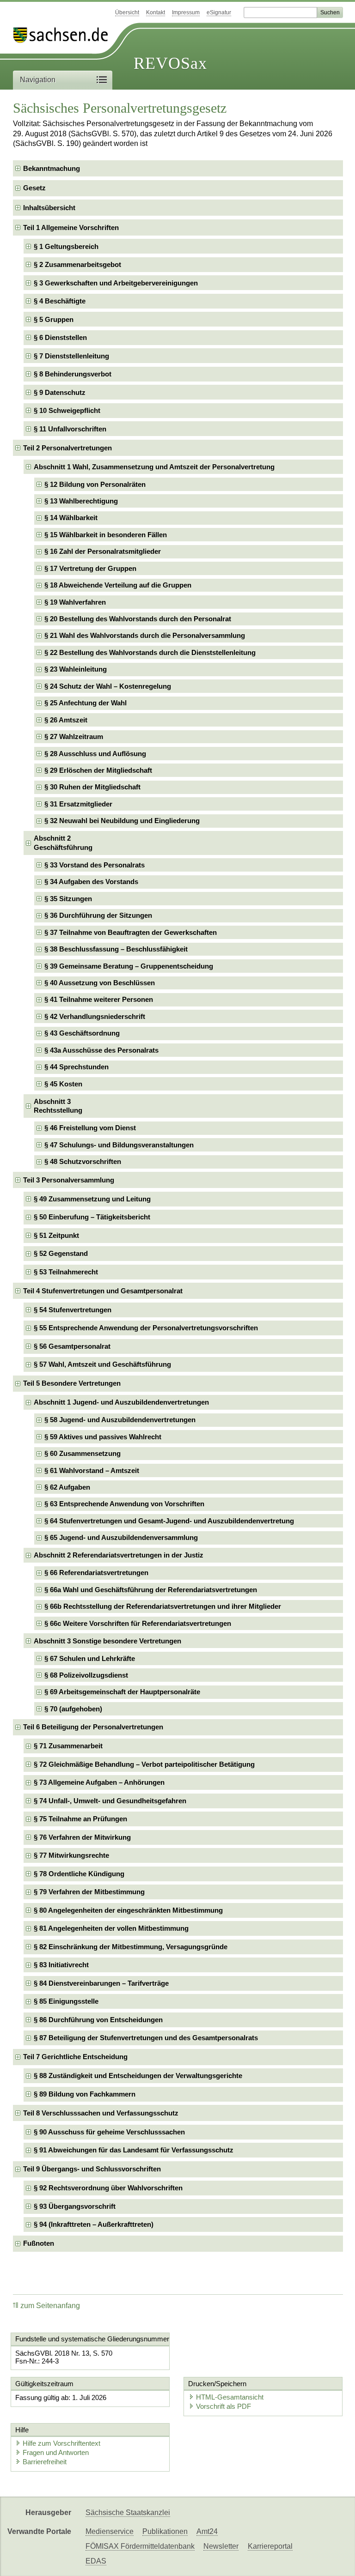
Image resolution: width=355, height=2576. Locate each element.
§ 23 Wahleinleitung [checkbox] (76, 669)
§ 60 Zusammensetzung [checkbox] (83, 1453)
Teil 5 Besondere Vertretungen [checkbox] (72, 1383)
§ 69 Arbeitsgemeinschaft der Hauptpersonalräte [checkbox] (122, 1692)
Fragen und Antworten (56, 2452)
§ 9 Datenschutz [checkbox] (60, 392)
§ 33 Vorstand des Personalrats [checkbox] (95, 865)
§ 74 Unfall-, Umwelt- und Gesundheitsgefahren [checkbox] (110, 1801)
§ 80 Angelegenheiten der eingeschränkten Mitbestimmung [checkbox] (128, 1910)
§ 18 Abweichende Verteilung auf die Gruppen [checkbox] (118, 585)
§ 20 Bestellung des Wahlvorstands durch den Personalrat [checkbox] (138, 619)
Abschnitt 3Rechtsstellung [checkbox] (58, 1106)
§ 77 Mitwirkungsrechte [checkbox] (71, 1855)
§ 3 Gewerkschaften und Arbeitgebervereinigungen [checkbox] (116, 283)
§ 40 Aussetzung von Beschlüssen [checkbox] (100, 983)
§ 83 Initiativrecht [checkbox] (61, 1965)
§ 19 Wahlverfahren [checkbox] (75, 602)
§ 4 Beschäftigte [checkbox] (60, 301)
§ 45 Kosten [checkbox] (63, 1084)
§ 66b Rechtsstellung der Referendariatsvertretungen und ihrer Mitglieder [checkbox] (163, 1606)
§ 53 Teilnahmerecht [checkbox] (66, 1272)
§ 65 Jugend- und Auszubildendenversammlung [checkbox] (121, 1537)
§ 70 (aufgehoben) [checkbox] (73, 1709)
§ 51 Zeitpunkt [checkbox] (56, 1235)
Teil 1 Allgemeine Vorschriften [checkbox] (71, 227)
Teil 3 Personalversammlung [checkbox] (69, 1180)
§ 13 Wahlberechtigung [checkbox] (81, 501)
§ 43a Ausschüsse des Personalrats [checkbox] (101, 1050)
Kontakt (156, 12)
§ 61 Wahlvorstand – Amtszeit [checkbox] (92, 1470)
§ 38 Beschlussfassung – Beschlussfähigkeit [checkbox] (116, 949)
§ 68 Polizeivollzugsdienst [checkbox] (86, 1675)
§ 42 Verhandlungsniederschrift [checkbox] (95, 1016)
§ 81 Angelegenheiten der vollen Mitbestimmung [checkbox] (111, 1928)
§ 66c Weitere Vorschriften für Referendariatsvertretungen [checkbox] (138, 1623)
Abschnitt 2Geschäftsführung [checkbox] (63, 843)
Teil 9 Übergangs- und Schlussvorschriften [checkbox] (92, 2169)
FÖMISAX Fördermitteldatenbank (140, 2546)
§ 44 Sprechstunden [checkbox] (77, 1067)
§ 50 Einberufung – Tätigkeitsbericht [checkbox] (92, 1217)
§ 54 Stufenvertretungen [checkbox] (73, 1310)
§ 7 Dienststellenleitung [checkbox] (71, 356)
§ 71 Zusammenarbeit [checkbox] (68, 1746)
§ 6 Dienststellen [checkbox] (60, 337)
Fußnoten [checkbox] (39, 2243)
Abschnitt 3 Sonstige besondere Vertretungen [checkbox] (107, 1641)
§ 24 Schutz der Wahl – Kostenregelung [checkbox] (108, 686)
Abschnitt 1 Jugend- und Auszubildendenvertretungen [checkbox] (121, 1402)
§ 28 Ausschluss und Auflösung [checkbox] (95, 754)
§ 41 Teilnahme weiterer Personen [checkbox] (99, 999)
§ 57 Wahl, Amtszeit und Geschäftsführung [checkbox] (102, 1364)
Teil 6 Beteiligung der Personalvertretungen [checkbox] (93, 1727)
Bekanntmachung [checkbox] (52, 168)
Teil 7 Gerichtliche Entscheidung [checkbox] (75, 2057)
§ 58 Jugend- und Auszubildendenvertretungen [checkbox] (120, 1420)
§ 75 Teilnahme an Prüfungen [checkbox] (80, 1819)
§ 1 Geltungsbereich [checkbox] (66, 246)
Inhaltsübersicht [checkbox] (49, 208)
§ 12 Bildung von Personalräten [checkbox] (95, 484)
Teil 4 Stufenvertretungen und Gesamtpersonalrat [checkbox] (103, 1291)
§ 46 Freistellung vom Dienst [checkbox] (90, 1128)
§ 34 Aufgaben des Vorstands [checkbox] (91, 882)
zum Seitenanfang (50, 2306)
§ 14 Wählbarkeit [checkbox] (71, 518)
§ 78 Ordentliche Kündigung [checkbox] (79, 1874)
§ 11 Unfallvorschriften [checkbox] (70, 429)
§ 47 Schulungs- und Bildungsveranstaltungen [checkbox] (119, 1145)
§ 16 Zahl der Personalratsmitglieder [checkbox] (103, 551)
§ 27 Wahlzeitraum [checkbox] (74, 736)
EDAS (96, 2561)
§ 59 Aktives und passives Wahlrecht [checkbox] (103, 1437)
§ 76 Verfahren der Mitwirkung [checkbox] (82, 1837)
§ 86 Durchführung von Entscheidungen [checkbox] (98, 2020)
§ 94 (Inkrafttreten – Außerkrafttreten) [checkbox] (94, 2224)
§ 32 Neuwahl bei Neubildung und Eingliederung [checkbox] (122, 821)
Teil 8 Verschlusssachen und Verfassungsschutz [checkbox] (101, 2113)
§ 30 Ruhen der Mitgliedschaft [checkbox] (92, 787)
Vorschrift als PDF (223, 2406)
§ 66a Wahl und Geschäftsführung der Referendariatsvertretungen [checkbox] (151, 1590)
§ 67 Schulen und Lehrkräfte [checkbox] (90, 1658)
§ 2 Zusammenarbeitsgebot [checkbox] (77, 264)
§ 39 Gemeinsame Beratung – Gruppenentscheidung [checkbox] (129, 966)
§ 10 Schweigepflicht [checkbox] (67, 410)
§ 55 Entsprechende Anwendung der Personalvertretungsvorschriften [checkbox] (146, 1328)
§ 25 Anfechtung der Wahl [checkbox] (86, 703)
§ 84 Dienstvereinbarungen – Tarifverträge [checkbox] (101, 1983)
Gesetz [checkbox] (34, 188)
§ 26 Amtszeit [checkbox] (66, 720)
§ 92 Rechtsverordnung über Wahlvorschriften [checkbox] (108, 2188)
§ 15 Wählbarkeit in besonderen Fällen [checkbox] (106, 535)
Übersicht (127, 12)
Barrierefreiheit (45, 2462)
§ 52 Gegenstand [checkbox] (61, 1253)
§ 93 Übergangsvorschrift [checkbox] (75, 2206)
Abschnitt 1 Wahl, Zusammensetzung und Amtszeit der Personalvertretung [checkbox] (154, 467)
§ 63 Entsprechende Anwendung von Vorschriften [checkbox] (124, 1504)
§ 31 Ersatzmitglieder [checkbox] (78, 804)
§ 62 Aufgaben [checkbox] (67, 1487)
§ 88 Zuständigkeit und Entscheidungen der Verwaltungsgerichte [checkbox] (138, 2076)
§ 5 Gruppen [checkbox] (54, 319)
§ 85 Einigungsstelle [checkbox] (66, 2001)
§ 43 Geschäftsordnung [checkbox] (82, 1033)
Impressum (186, 12)
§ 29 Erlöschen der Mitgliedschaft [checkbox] (98, 770)
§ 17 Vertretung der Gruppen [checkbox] (90, 568)
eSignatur (219, 12)
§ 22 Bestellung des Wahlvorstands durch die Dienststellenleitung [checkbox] (150, 652)
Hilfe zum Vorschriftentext (61, 2443)
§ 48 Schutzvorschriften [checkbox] (83, 1161)
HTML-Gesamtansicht (230, 2397)
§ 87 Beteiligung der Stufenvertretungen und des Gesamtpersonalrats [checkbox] (146, 2038)
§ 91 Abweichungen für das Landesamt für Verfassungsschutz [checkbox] (134, 2150)
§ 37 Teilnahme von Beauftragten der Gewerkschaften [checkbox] (131, 932)
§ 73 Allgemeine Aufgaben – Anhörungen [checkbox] (99, 1782)
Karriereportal (270, 2546)
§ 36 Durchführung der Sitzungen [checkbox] (98, 915)
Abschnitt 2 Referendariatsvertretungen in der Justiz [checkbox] (119, 1555)
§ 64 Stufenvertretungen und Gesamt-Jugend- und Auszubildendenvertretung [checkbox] (169, 1521)
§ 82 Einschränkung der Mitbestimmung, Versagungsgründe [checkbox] (131, 1947)
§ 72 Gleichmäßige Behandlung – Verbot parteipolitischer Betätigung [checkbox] (144, 1764)
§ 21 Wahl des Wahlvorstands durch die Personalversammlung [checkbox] (145, 635)
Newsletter (221, 2546)
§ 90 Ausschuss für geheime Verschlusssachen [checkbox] (109, 2132)
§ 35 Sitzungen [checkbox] (68, 899)
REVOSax (170, 63)
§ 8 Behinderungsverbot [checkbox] (73, 374)
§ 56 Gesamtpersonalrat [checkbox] (72, 1346)
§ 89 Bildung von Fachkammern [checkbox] (85, 2094)
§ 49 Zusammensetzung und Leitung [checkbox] (92, 1199)
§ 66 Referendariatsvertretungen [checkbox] (96, 1573)
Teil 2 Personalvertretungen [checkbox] (67, 448)
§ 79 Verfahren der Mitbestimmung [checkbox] (89, 1892)
